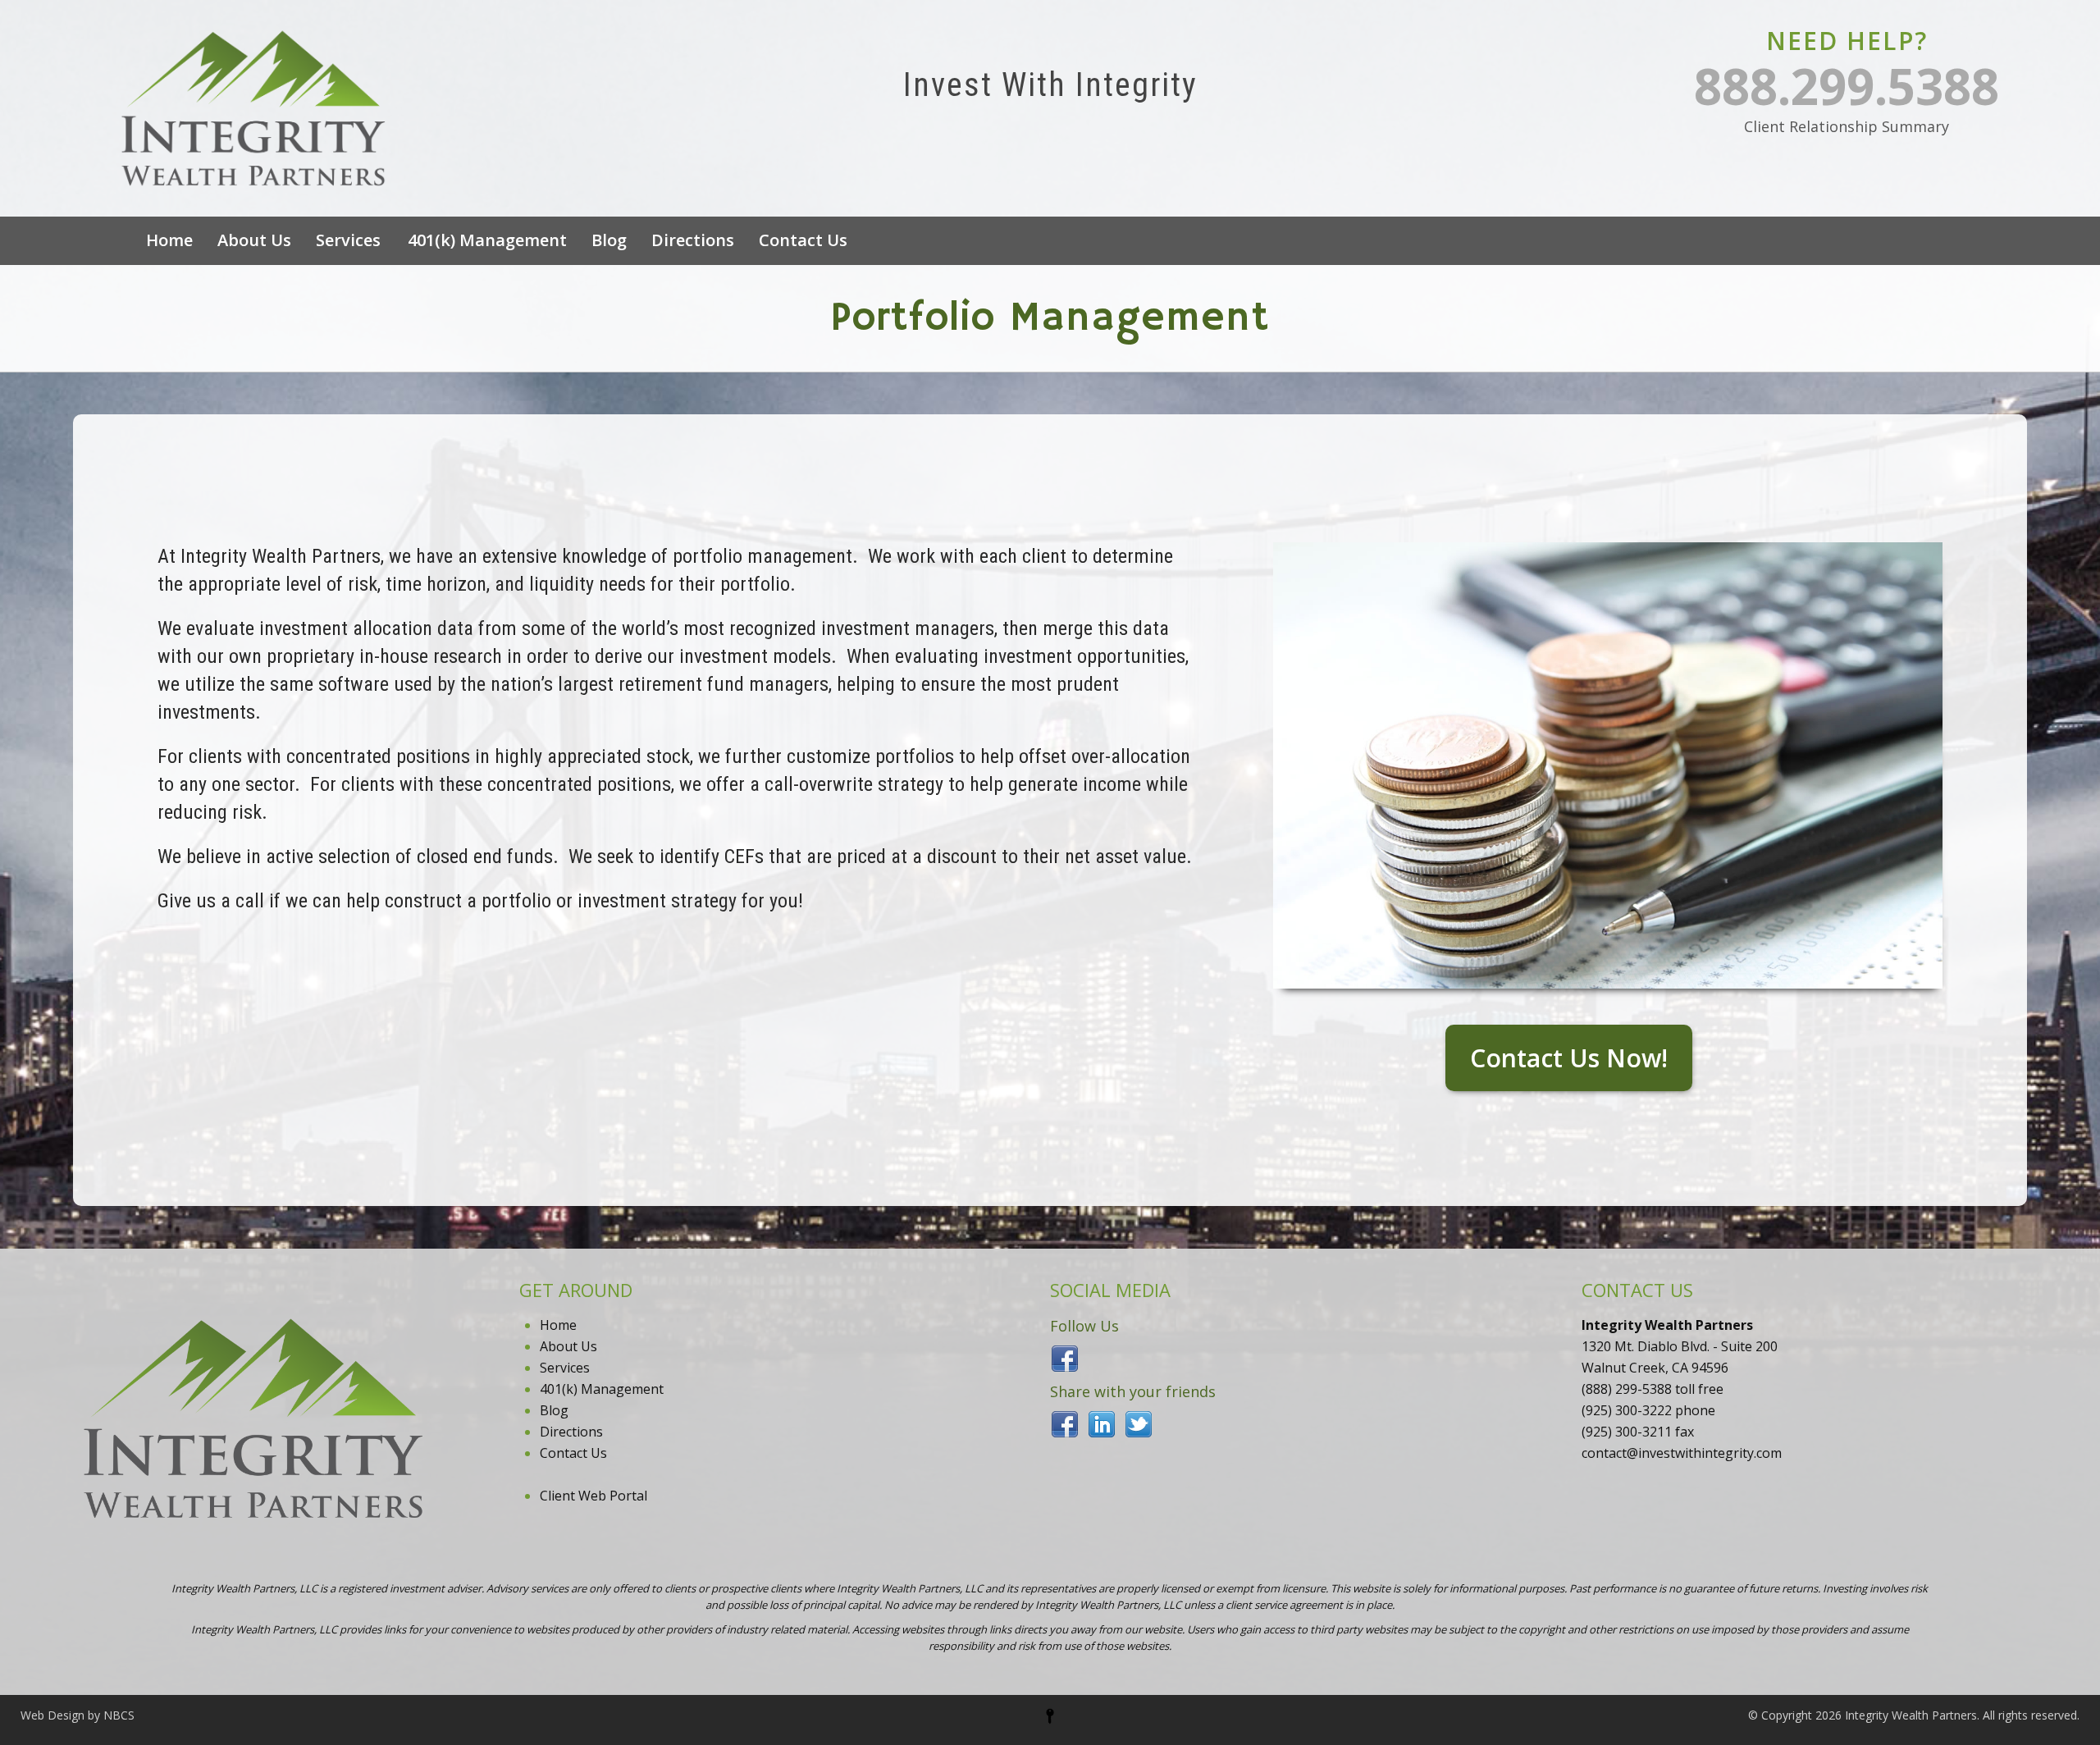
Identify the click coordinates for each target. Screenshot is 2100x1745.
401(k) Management (487, 240)
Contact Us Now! (1569, 1058)
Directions (693, 240)
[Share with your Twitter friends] (1139, 1423)
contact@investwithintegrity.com (1682, 1453)
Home (169, 240)
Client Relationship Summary (1847, 126)
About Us (254, 240)
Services (348, 240)
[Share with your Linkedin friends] (1102, 1423)
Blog (609, 240)
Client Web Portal (593, 1496)
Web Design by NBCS (78, 1715)
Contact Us (803, 240)
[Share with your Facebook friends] (1065, 1423)
